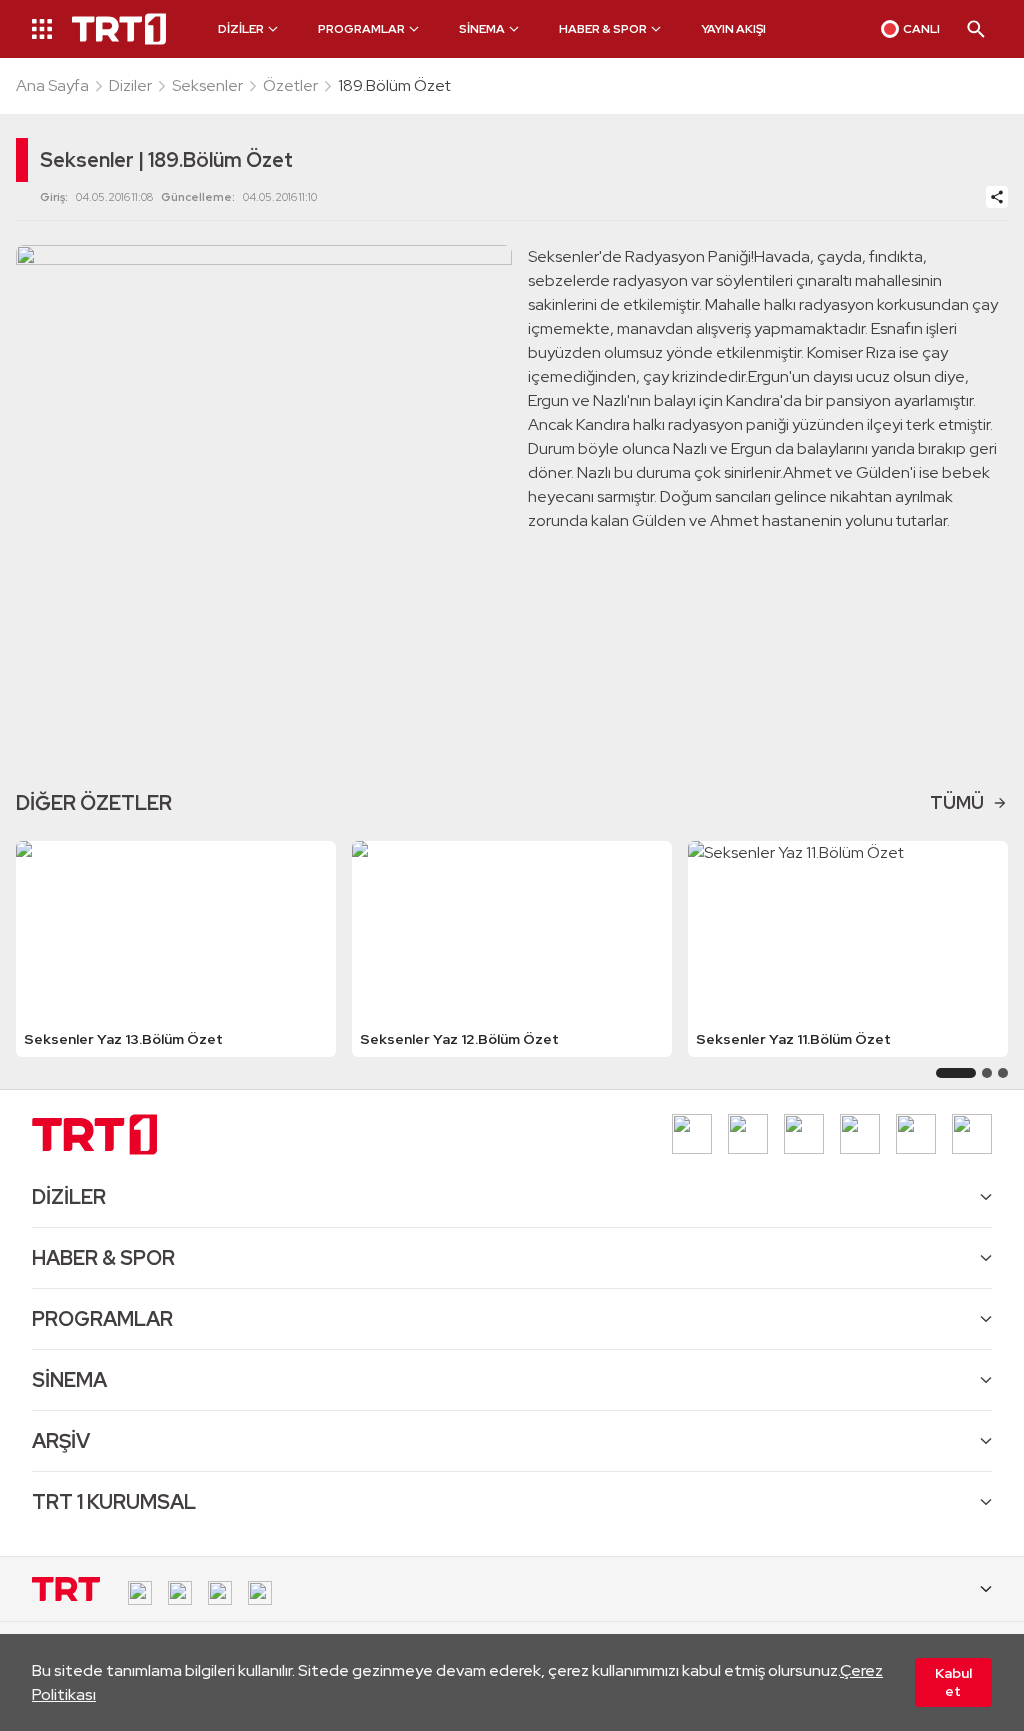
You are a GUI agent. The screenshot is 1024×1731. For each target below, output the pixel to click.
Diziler (130, 85)
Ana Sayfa (52, 85)
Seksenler (207, 85)
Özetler (290, 85)
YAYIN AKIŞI (733, 29)
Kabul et (953, 1682)
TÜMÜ (957, 802)
